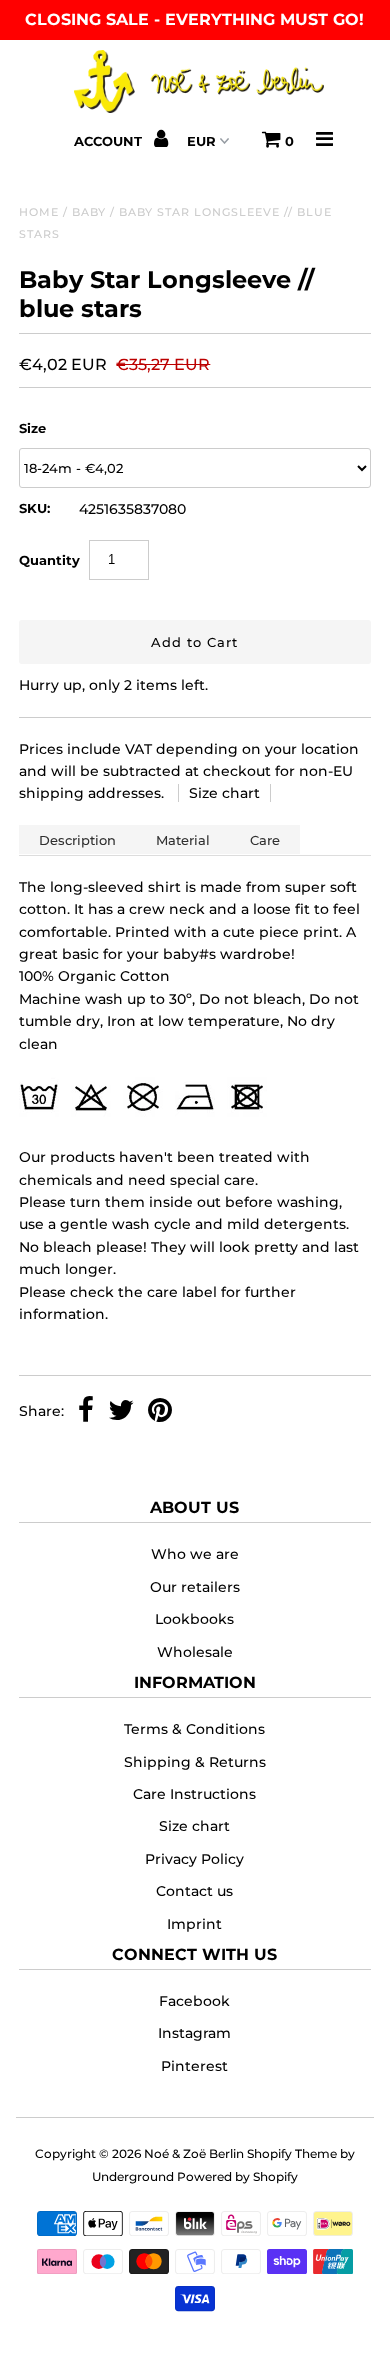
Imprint (194, 1924)
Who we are (195, 1554)
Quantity (49, 560)
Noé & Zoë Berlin (194, 2153)
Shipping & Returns (195, 1762)
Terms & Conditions (194, 1729)
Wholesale (195, 1652)
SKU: (34, 508)
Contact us (194, 1891)
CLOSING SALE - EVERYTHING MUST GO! (194, 19)
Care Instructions (194, 1794)
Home (39, 212)
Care (265, 840)
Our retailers (195, 1587)
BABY (89, 212)
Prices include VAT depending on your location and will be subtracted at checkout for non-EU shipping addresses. (189, 771)
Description (77, 840)
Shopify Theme (292, 2153)
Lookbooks (194, 1619)
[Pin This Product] (160, 1412)
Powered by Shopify (237, 2176)
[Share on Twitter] (121, 1412)
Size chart (224, 793)
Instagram (194, 2033)
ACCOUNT (110, 141)
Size (32, 428)
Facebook (194, 2001)
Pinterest (194, 2066)
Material (183, 840)
